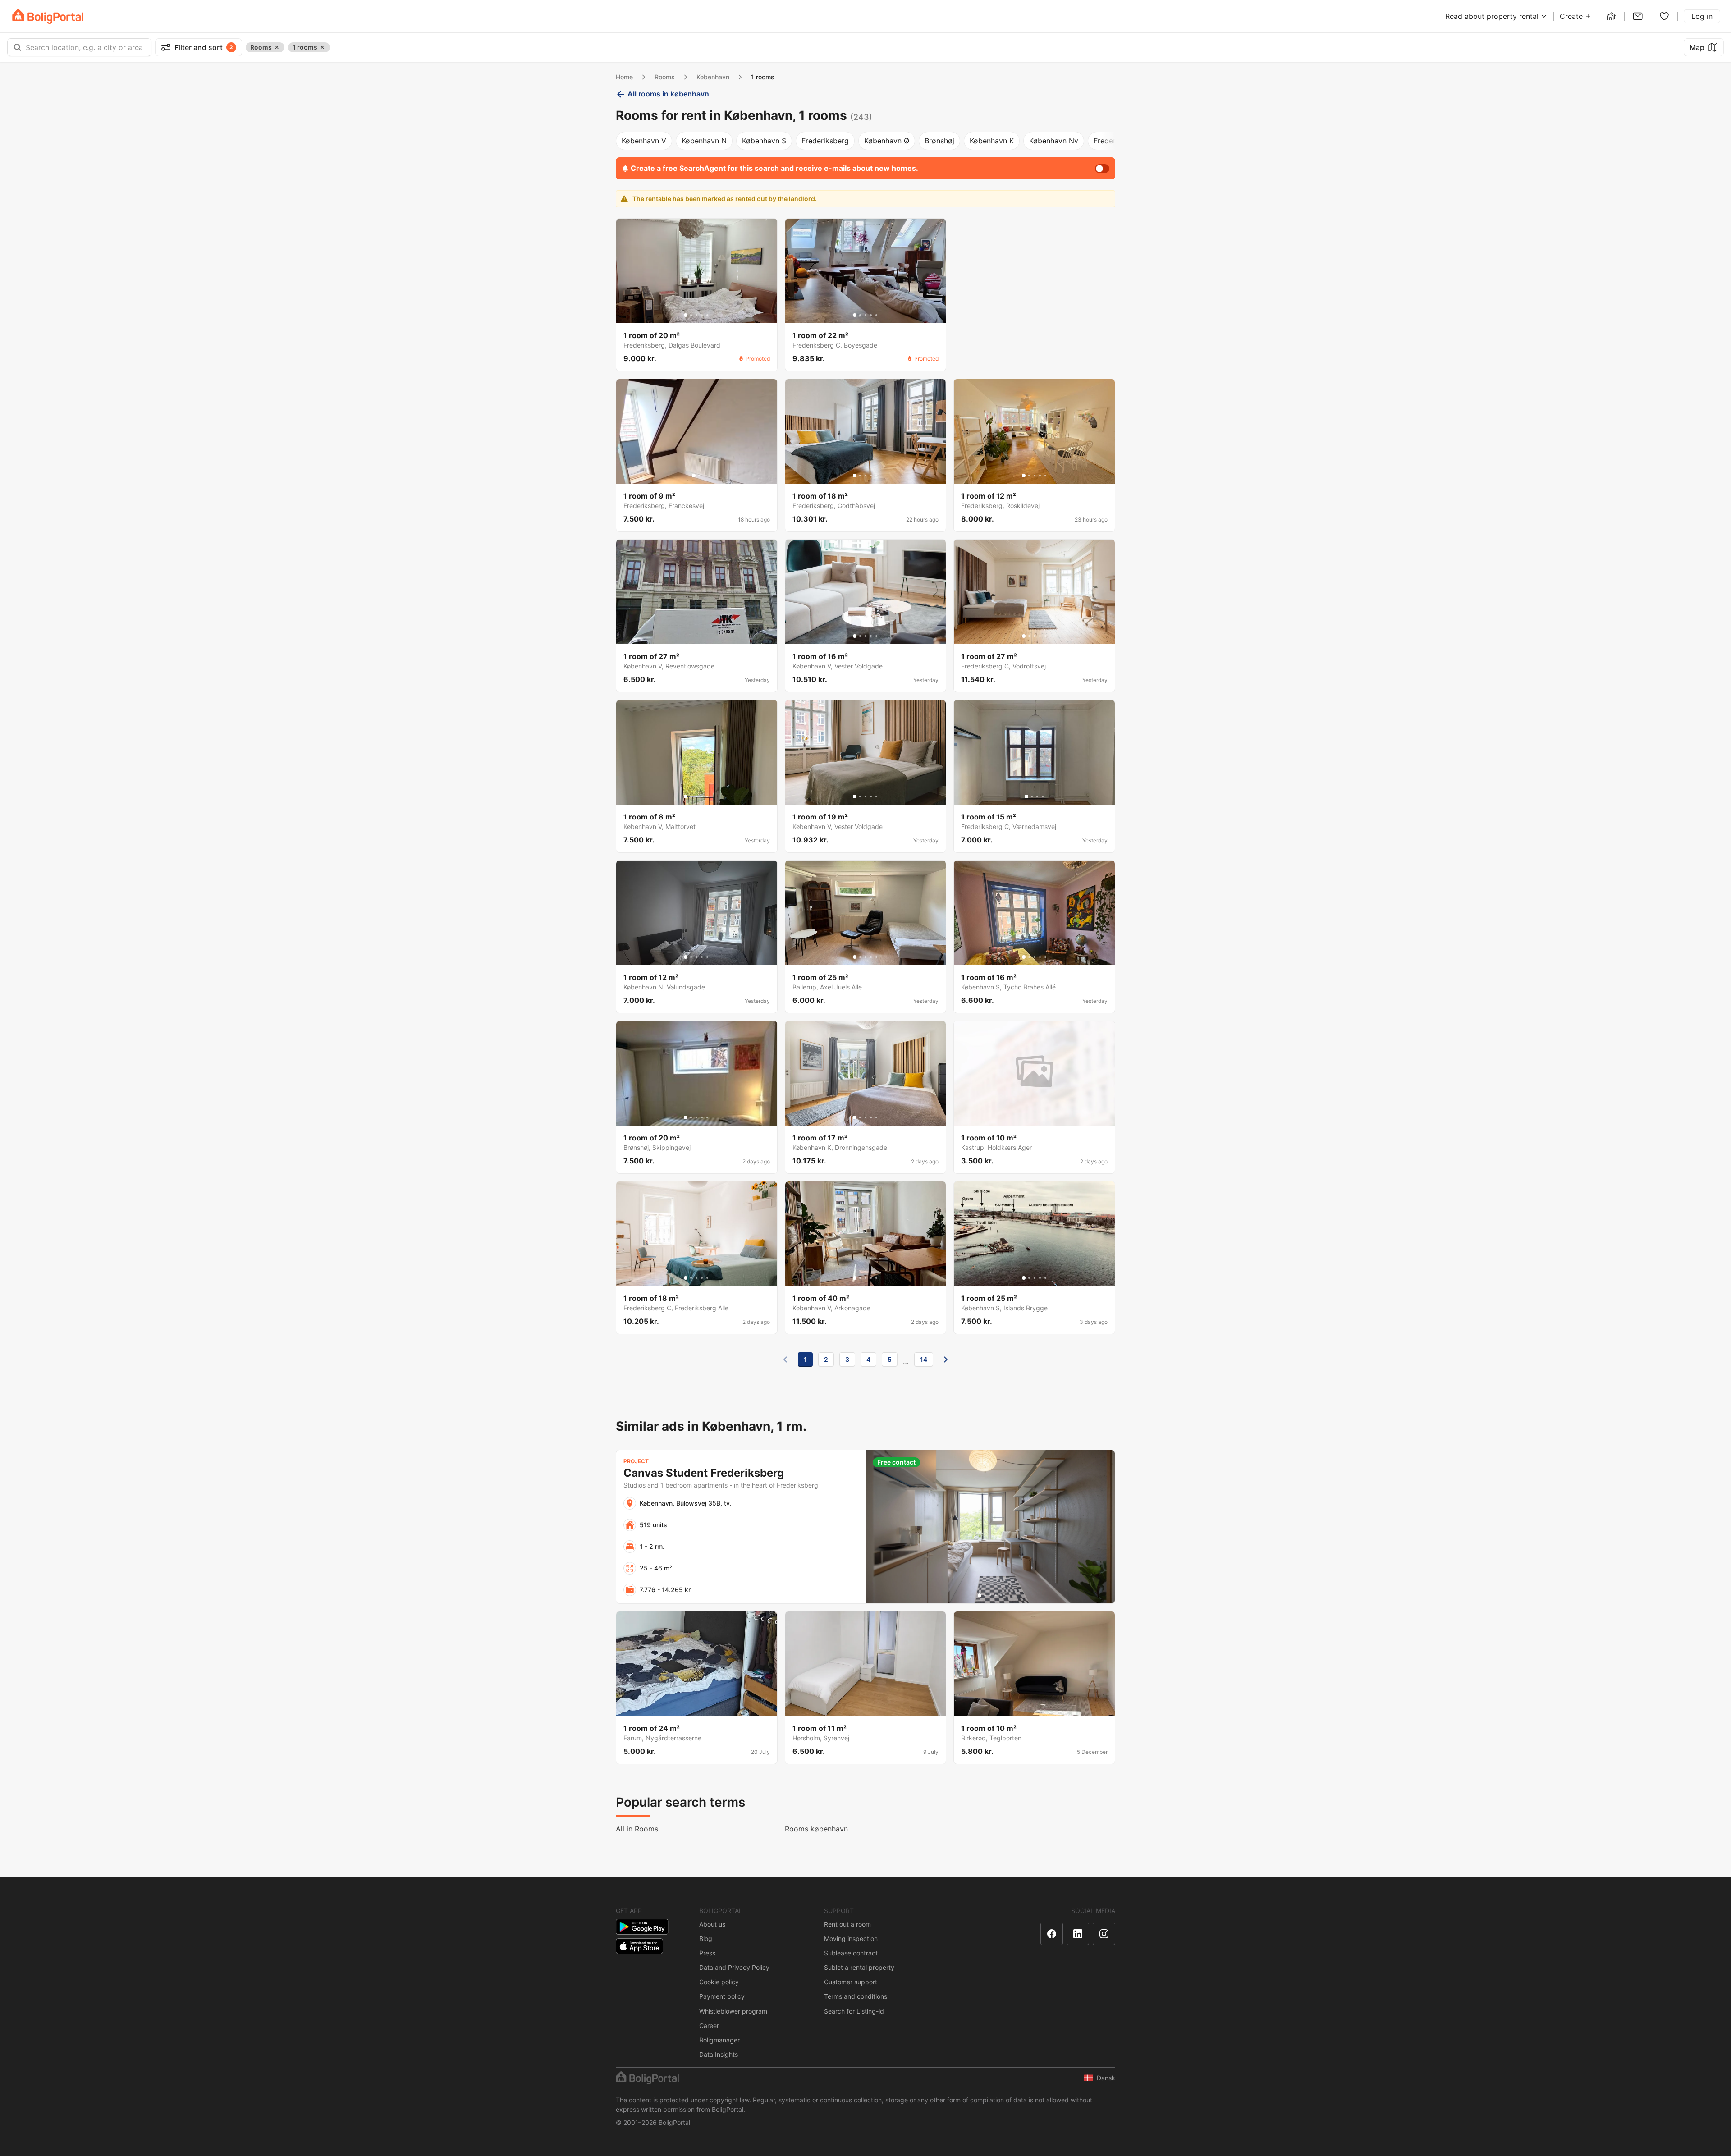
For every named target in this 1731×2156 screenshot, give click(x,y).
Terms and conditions (856, 1996)
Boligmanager (719, 2040)
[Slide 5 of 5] (707, 315)
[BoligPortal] (48, 16)
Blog (706, 1939)
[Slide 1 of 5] (686, 315)
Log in (1702, 16)
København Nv (1054, 141)
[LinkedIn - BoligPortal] (1078, 1934)
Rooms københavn (816, 1829)
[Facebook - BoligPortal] (1052, 1934)
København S (764, 141)
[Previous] (785, 1360)
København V (644, 141)
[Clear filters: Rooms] (277, 47)
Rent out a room (847, 1924)
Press (707, 1953)
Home (624, 77)
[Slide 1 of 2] (694, 476)
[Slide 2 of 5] (691, 315)
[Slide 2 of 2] (699, 476)
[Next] (946, 1360)
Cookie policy (719, 1982)
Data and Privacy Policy (734, 1967)
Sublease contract (851, 1953)
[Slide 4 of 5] (702, 315)
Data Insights (719, 2054)
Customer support (851, 1982)
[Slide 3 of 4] (1037, 796)
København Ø (887, 141)
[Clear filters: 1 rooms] (322, 47)
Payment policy (722, 1996)
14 (924, 1359)
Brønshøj (939, 141)
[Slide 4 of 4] (1043, 796)
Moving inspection (851, 1939)
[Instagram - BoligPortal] (1104, 1934)
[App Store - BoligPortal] (639, 1946)
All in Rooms (637, 1829)
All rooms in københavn (668, 94)
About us (712, 1924)
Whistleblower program (733, 2011)
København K (992, 141)
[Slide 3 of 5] (696, 315)
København (713, 77)
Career (709, 2026)
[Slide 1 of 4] (1026, 796)
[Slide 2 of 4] (1032, 796)
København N (704, 141)
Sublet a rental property (859, 1967)
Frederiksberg (825, 141)
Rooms (665, 77)
